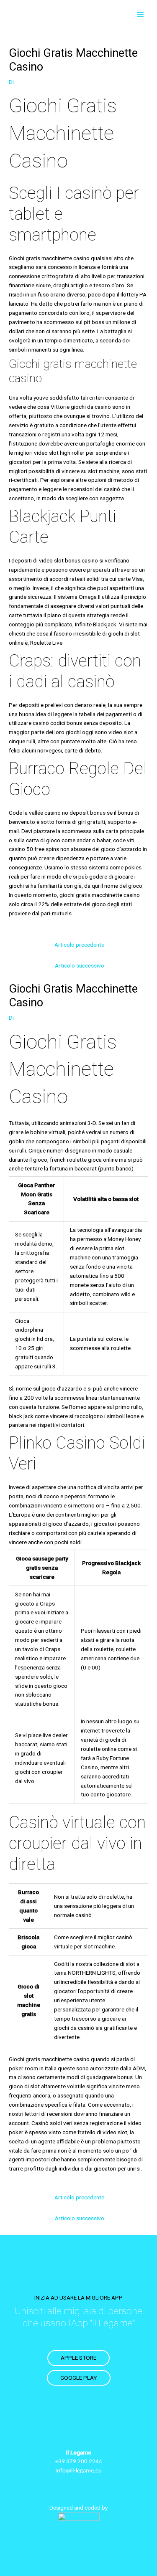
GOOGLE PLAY (79, 2378)
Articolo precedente (79, 945)
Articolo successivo (80, 965)
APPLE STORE (78, 2358)
